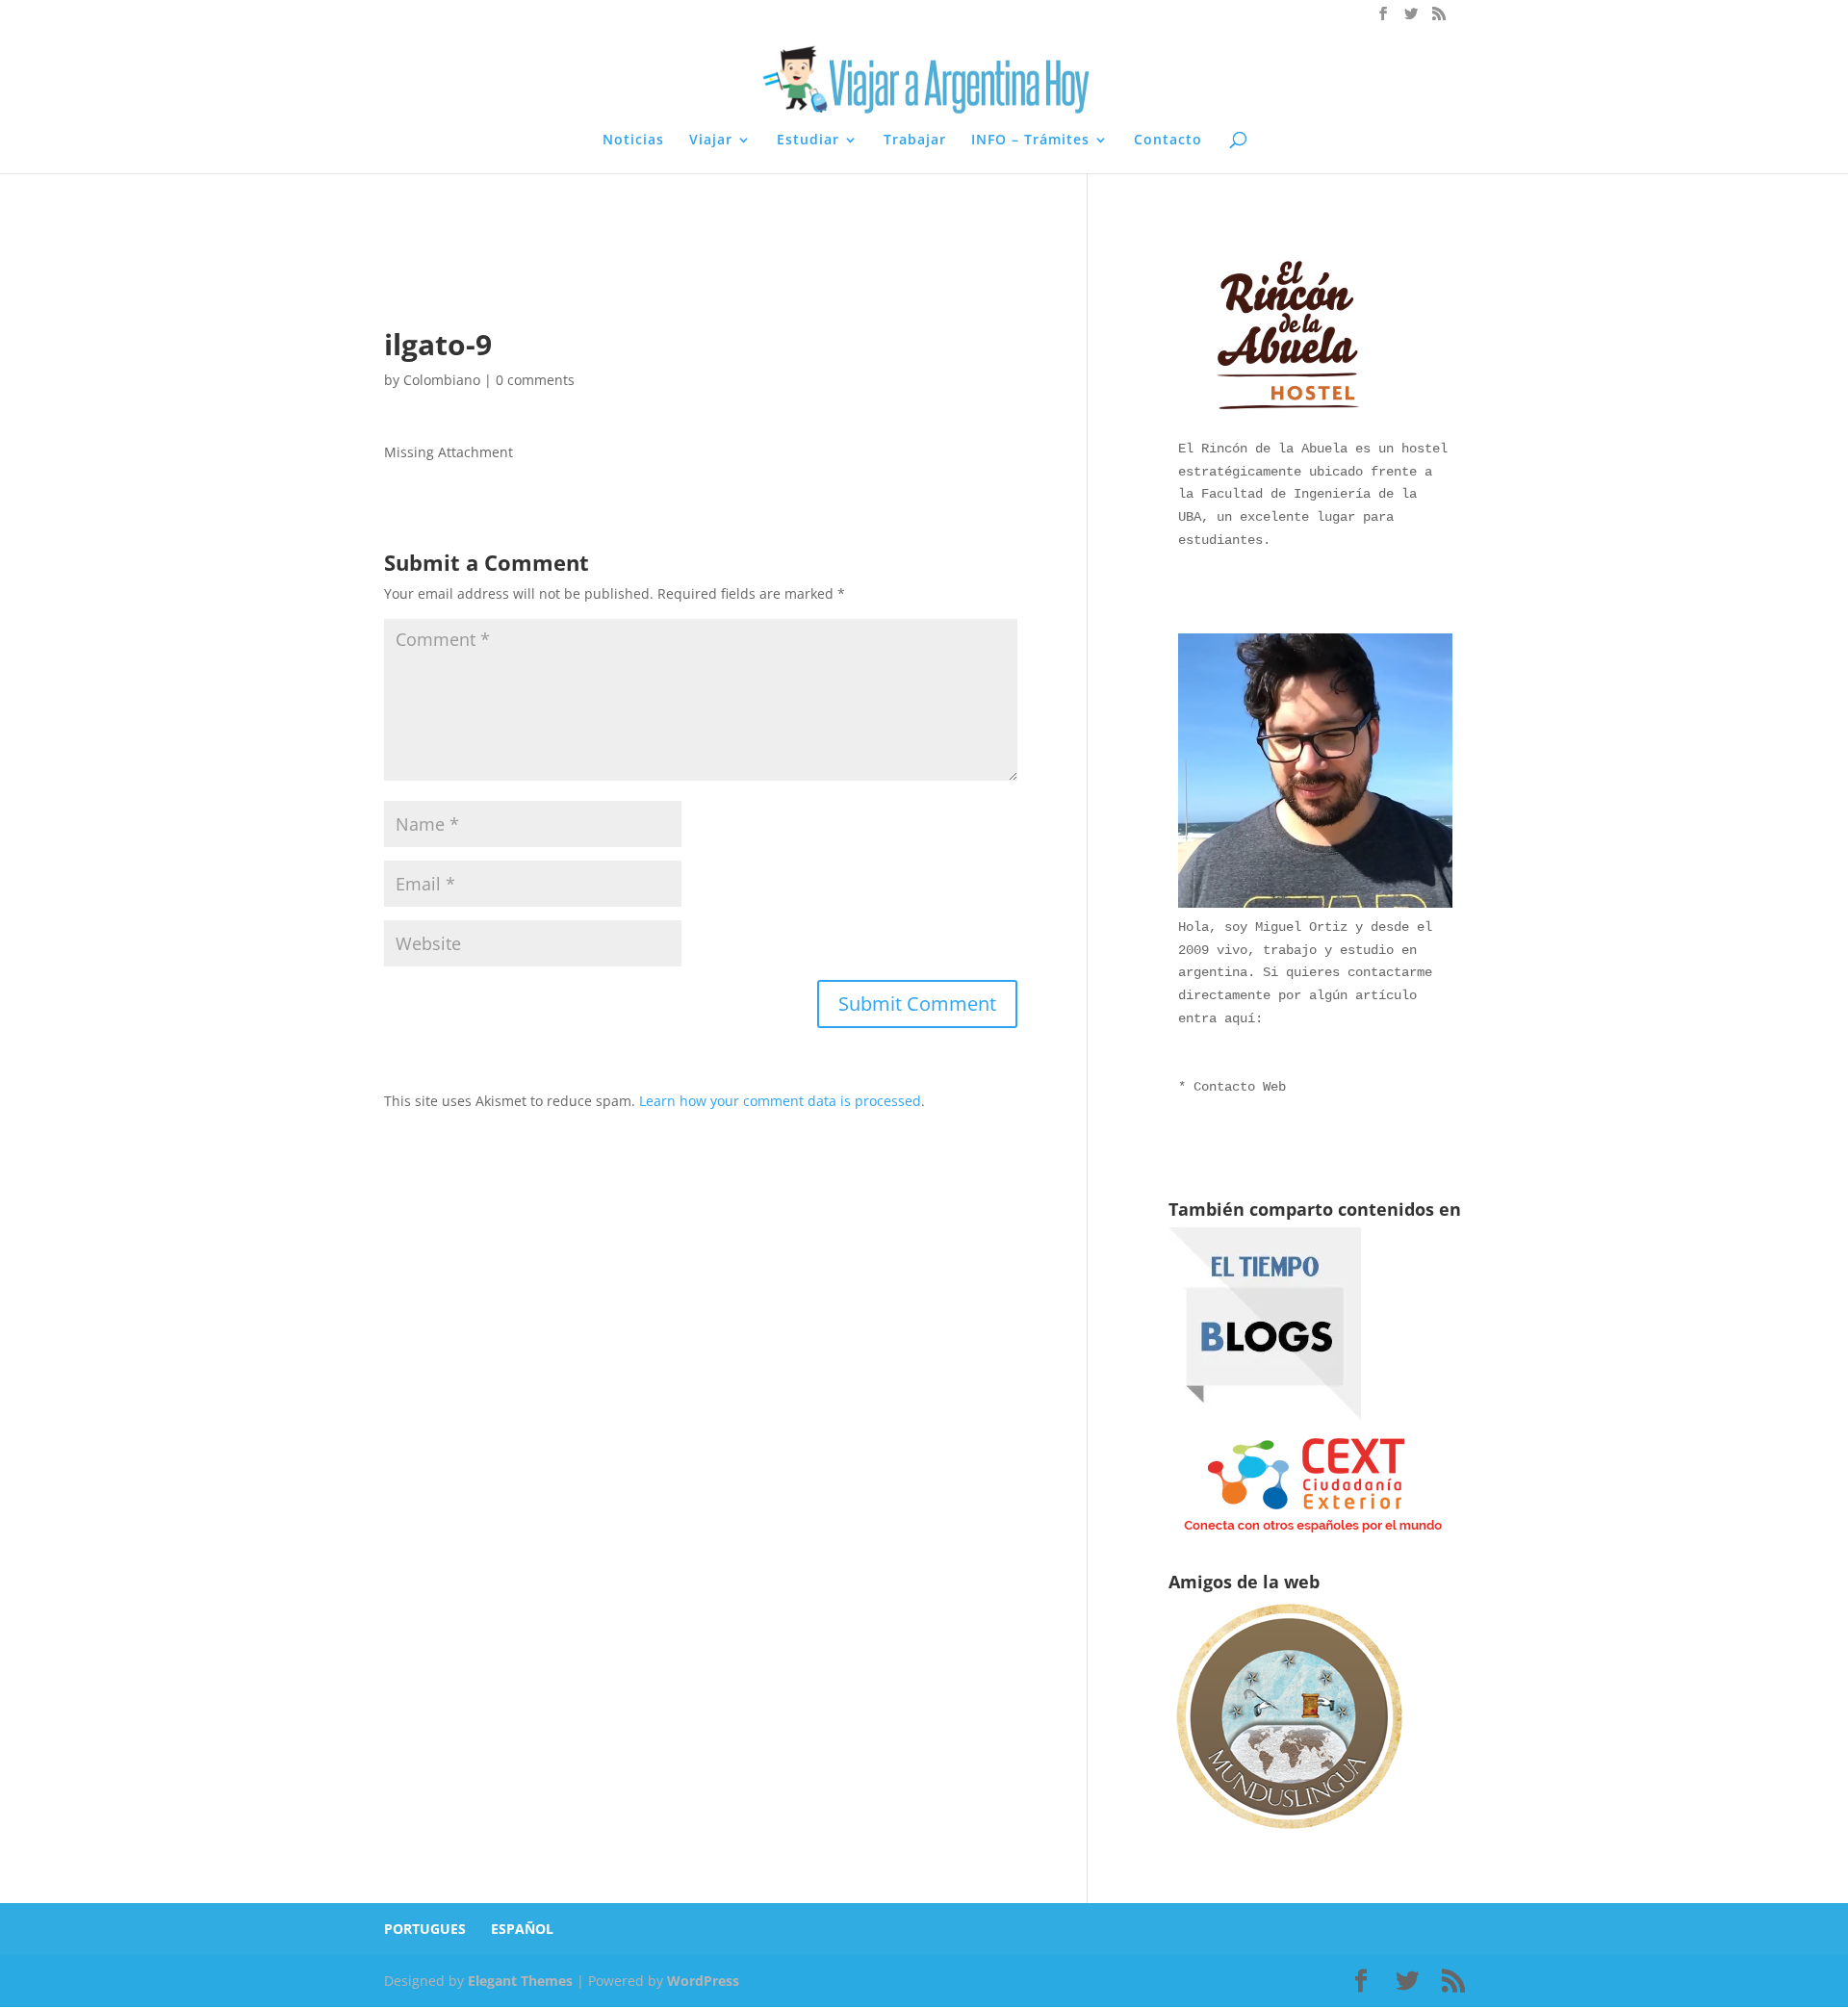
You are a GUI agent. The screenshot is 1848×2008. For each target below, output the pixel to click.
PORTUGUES (425, 1929)
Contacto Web (1240, 1087)
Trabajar (915, 141)
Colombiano (442, 380)
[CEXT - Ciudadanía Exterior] (1313, 1533)
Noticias (633, 141)
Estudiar (808, 141)
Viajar (711, 141)
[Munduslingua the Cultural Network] (1289, 1835)
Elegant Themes (520, 1981)
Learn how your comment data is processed (780, 1101)
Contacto (1168, 141)
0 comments (535, 380)
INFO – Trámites (1030, 141)
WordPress (703, 1981)
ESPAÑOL (522, 1929)
